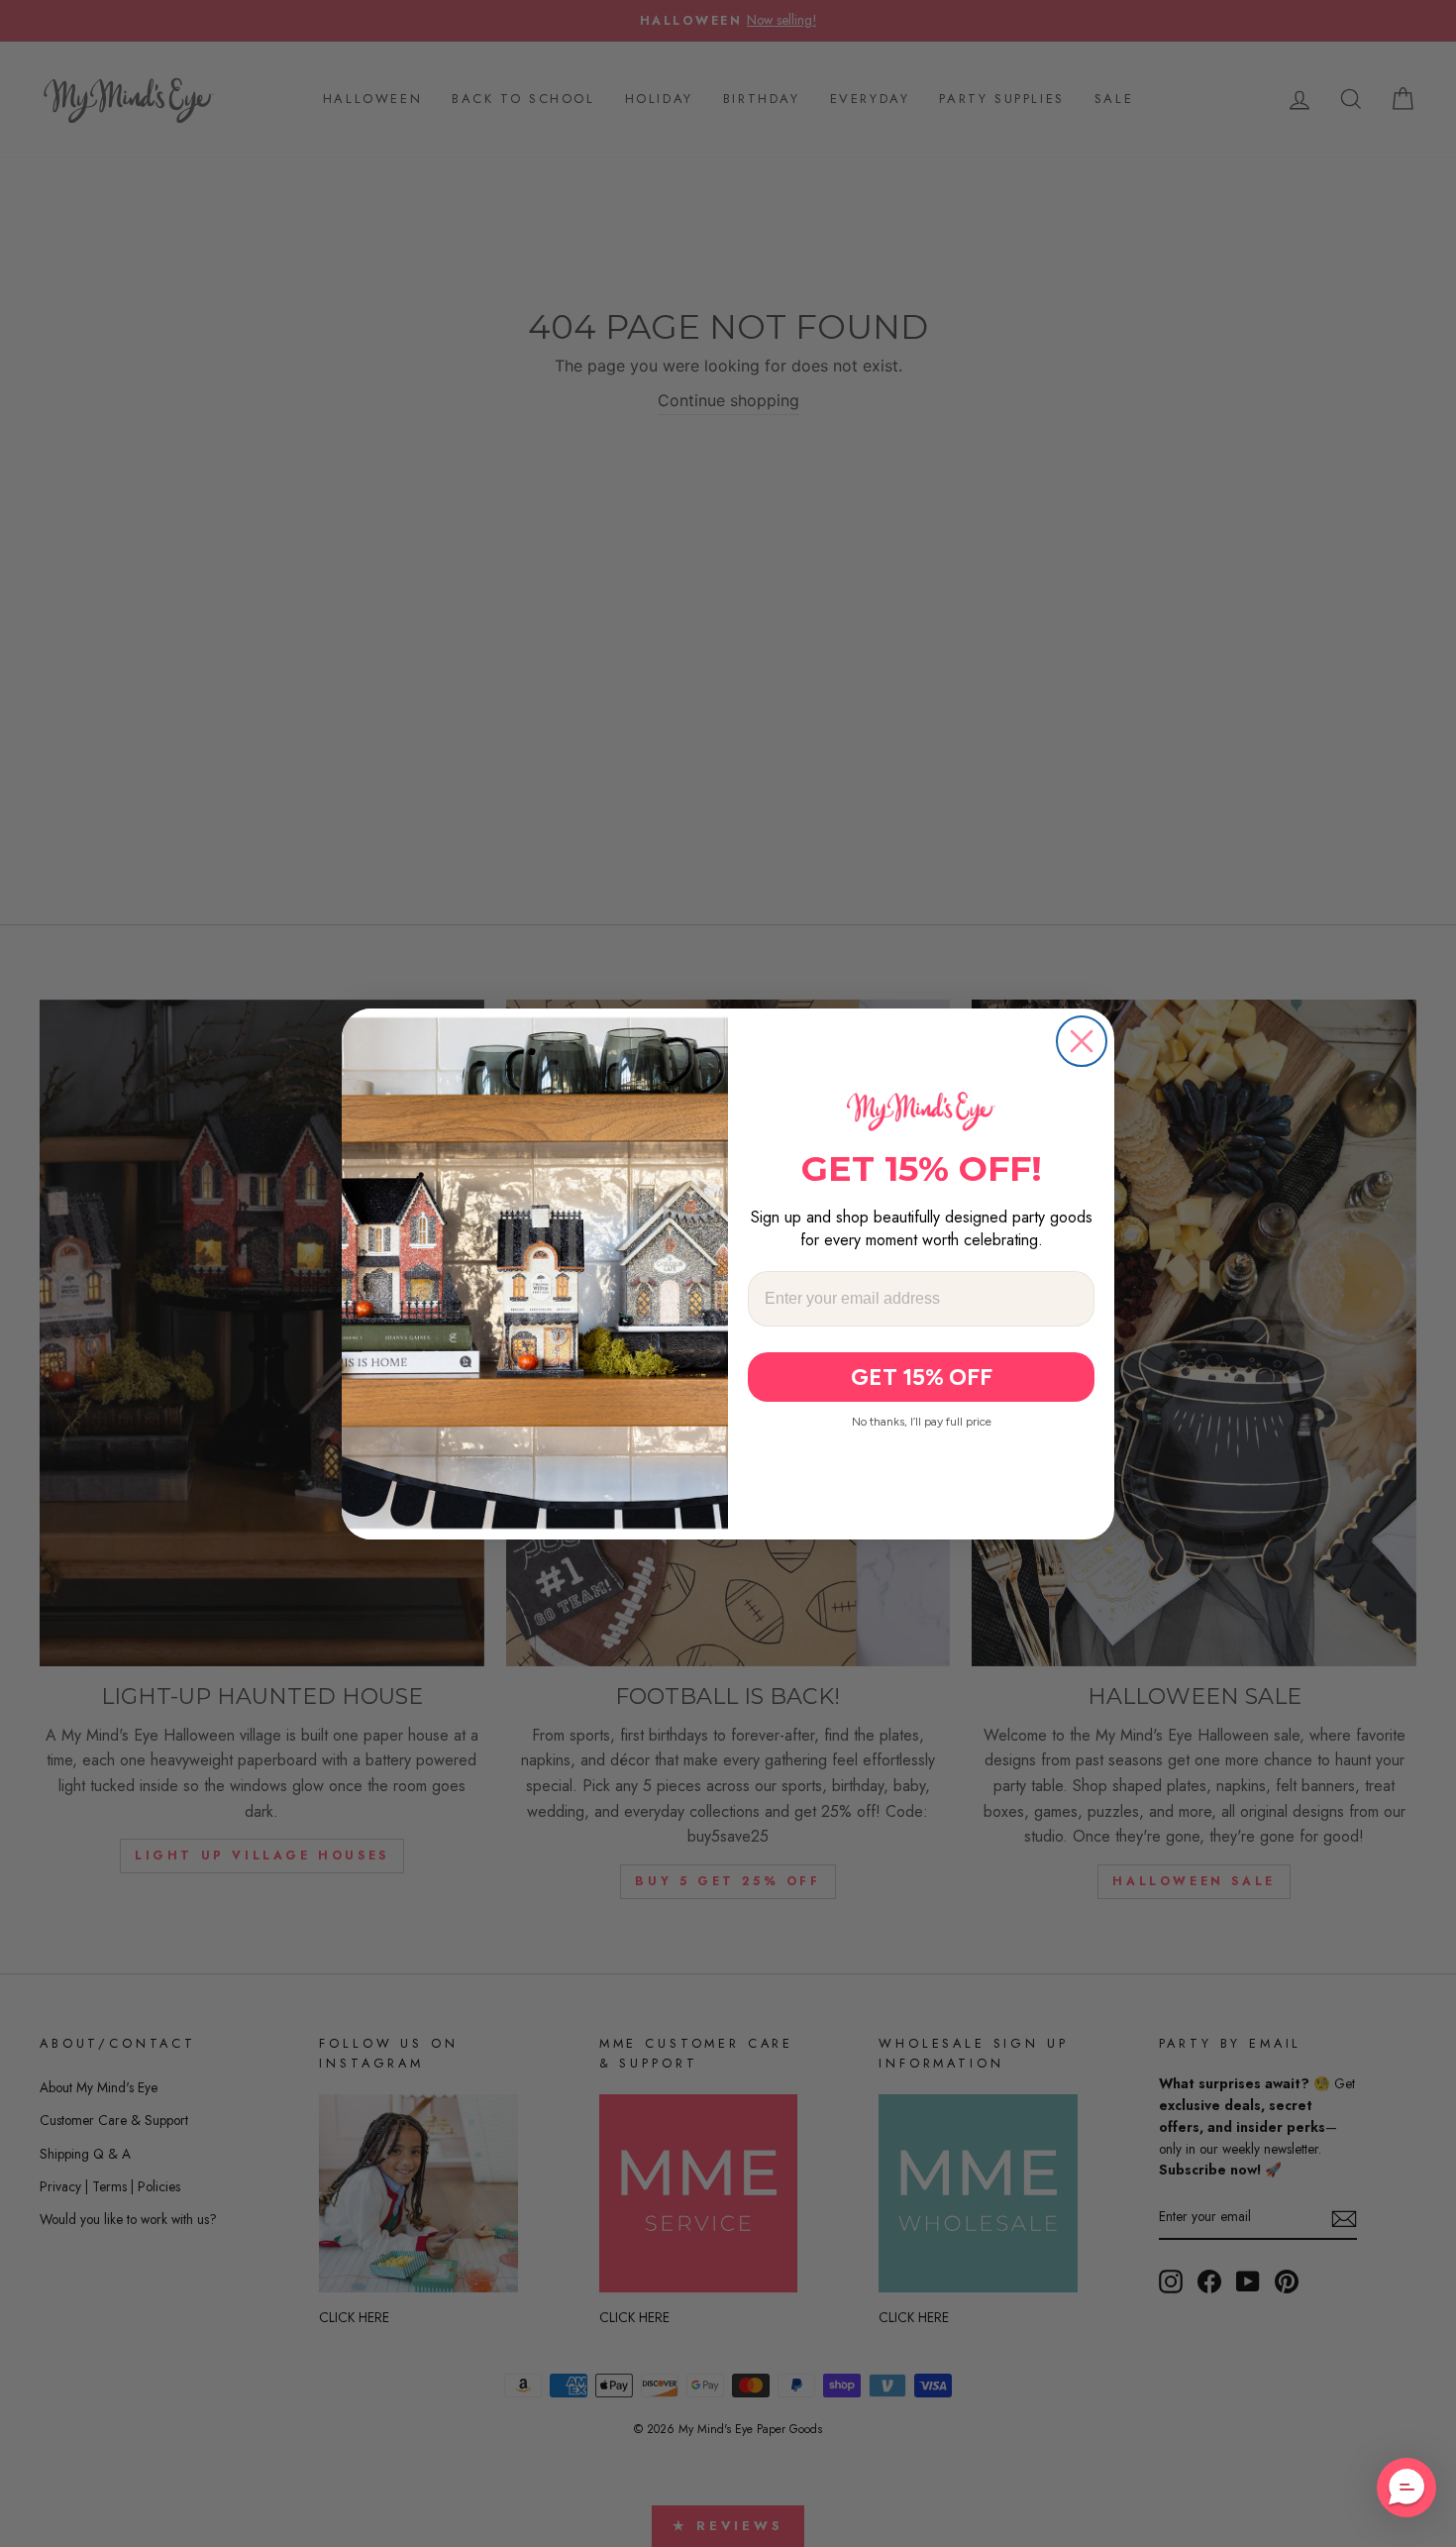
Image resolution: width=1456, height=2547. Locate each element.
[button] (1406, 2488)
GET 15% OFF (922, 1377)
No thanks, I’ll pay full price (922, 1422)
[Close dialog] (1082, 1041)
